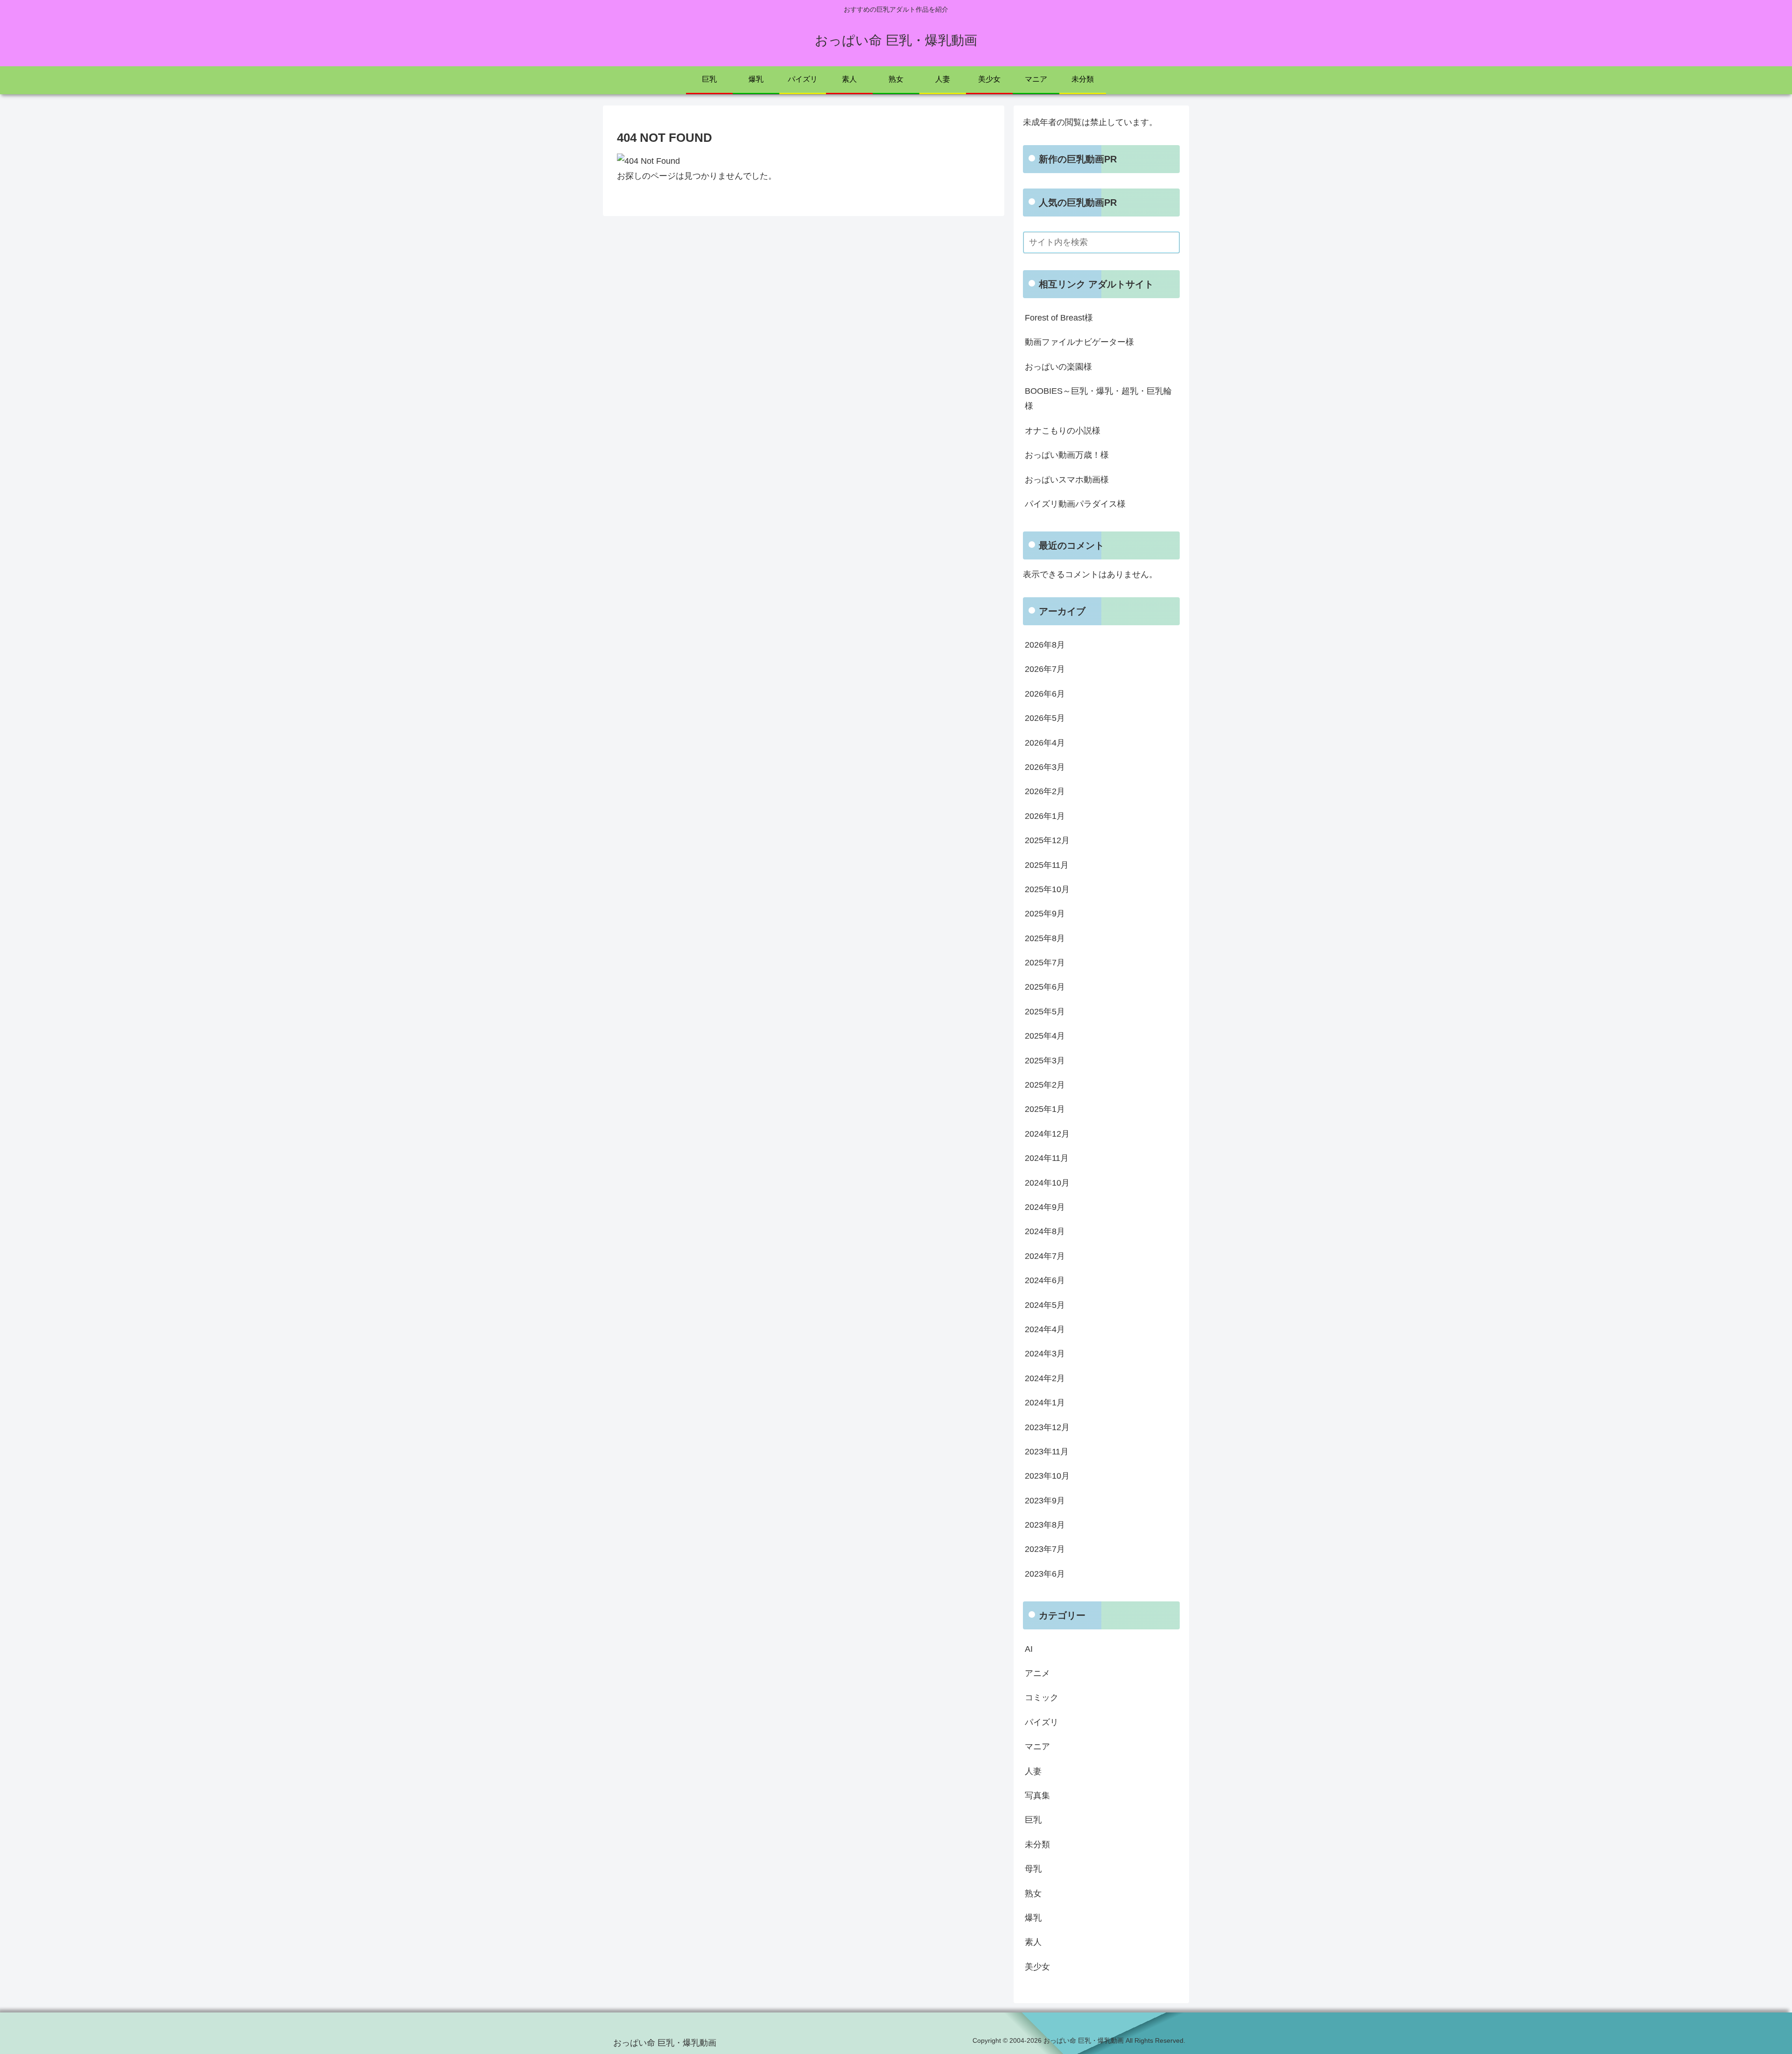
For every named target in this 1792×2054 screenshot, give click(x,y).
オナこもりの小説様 (1063, 431)
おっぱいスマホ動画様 (1067, 480)
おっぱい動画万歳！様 (1067, 455)
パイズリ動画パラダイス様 (1075, 504)
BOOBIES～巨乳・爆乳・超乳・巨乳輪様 (1098, 398)
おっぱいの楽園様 (1058, 367)
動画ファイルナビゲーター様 (1079, 342)
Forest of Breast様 (1059, 318)
